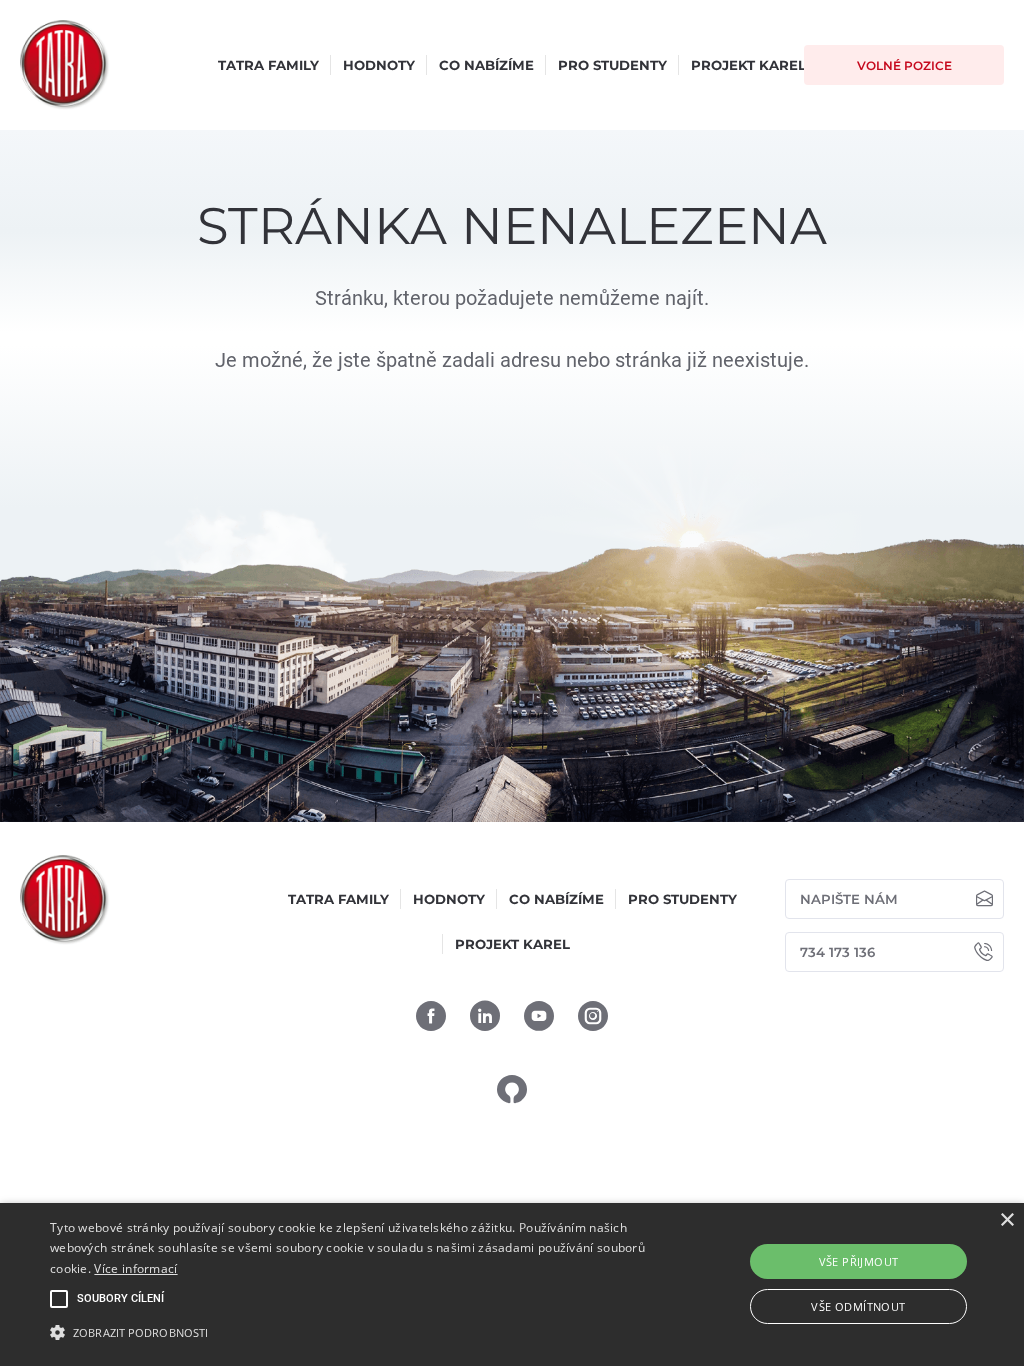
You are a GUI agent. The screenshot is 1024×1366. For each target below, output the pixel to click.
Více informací (135, 1268)
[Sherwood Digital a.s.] (512, 1088)
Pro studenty (612, 65)
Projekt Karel (748, 65)
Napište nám (849, 899)
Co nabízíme (486, 65)
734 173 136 (837, 952)
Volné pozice (904, 65)
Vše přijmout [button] (859, 1261)
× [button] (1006, 1220)
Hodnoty (379, 65)
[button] (350, 1331)
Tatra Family (268, 65)
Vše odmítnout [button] (858, 1306)
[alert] (512, 1284)
